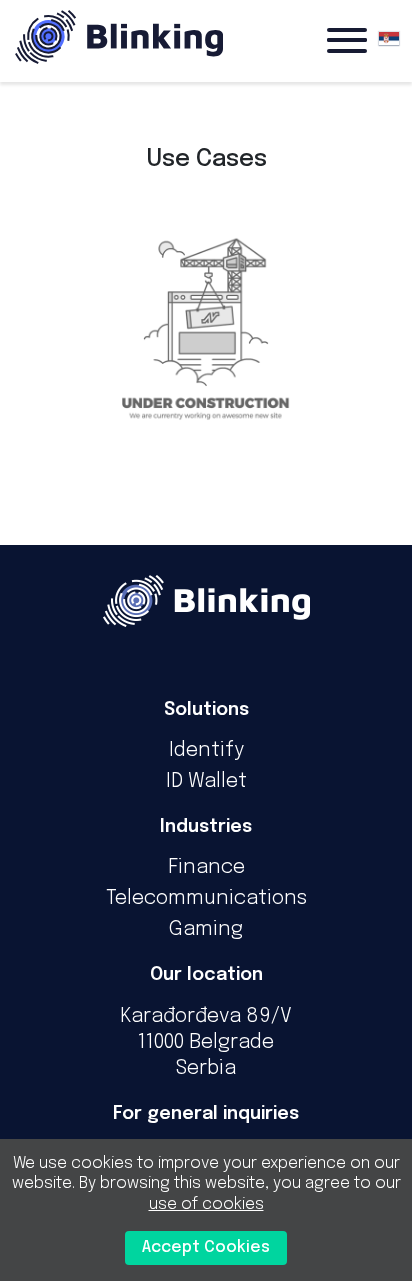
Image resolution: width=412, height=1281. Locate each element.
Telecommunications (206, 898)
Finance (206, 867)
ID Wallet (206, 781)
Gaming (206, 929)
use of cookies (206, 1204)
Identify (206, 750)
